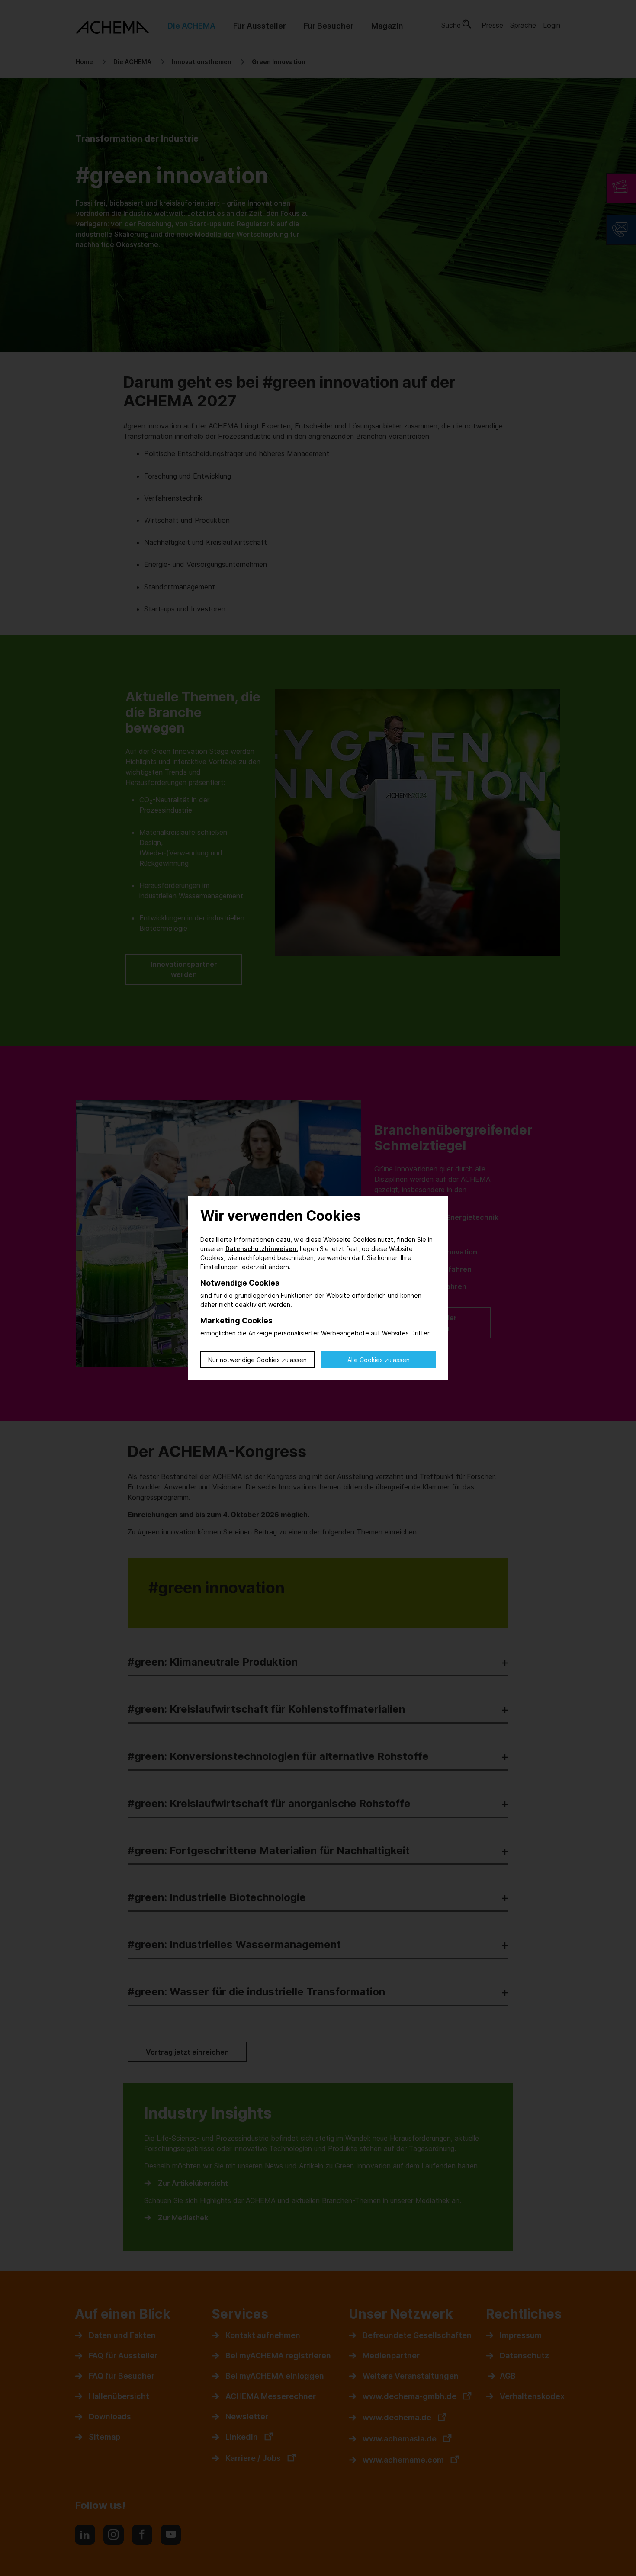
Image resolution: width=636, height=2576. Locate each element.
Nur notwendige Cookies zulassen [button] (257, 1360)
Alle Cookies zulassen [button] (379, 1360)
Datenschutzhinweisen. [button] (262, 1249)
